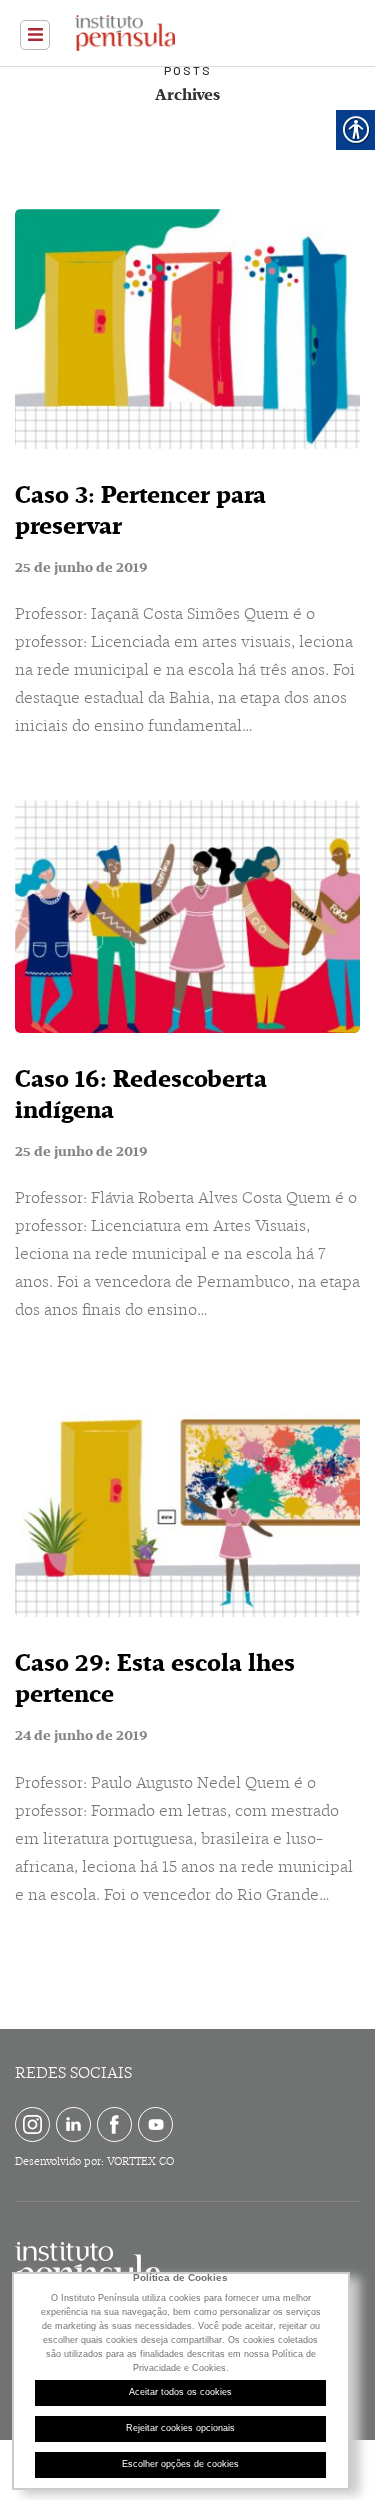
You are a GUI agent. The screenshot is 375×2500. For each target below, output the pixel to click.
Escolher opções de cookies (180, 2464)
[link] (35, 35)
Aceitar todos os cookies (180, 2392)
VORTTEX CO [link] (140, 2161)
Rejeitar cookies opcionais (180, 2428)
